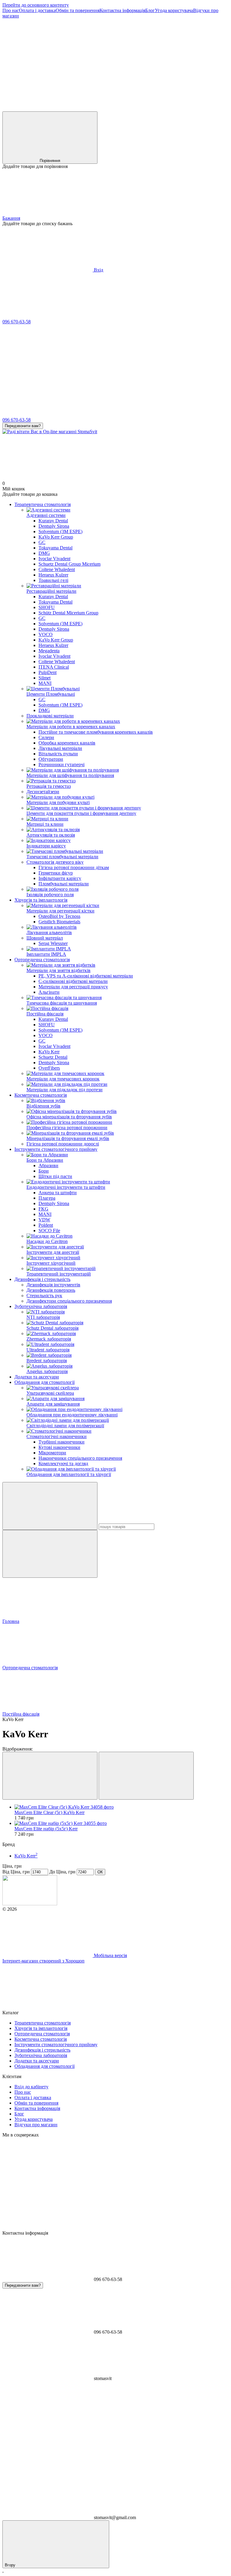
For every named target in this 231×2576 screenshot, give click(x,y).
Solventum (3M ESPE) (60, 531)
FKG (43, 1209)
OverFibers (49, 1068)
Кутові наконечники (59, 1447)
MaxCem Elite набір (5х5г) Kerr (46, 1829)
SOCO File (49, 1231)
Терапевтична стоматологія (43, 504)
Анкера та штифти (58, 1193)
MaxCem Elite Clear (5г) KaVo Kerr (49, 1812)
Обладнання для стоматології (45, 1382)
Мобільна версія (110, 1955)
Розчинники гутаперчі (62, 764)
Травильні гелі (53, 580)
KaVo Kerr (49, 1052)
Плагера (47, 1198)
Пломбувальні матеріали (64, 884)
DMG (44, 553)
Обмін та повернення (78, 10)
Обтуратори (51, 759)
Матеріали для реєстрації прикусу (73, 987)
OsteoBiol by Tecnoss (59, 916)
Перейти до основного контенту (36, 5)
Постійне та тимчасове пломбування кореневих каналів (96, 732)
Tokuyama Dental (55, 548)
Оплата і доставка (37, 10)
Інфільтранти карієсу (60, 878)
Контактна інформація (122, 10)
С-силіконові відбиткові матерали (73, 981)
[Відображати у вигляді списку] (146, 1776)
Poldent (46, 1225)
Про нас (11, 10)
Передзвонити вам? (23, 426)
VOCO (46, 634)
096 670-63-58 (17, 322)
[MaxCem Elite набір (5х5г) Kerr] (122, 1823)
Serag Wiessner (53, 943)
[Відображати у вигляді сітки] (50, 1776)
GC (42, 542)
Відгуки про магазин (36, 2125)
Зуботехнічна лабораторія (41, 1306)
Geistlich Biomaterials (59, 922)
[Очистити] (50, 1554)
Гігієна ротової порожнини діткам (74, 867)
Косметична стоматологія (41, 1095)
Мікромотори (52, 1453)
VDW (44, 1220)
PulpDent (48, 672)
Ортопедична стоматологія (42, 960)
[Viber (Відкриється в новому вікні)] (48, 109)
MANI (45, 683)
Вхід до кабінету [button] (31, 2087)
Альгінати (49, 992)
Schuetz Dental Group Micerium (69, 564)
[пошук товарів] (50, 1506)
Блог (150, 10)
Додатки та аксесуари (37, 1377)
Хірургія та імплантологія (41, 900)
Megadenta (49, 651)
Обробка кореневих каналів (67, 743)
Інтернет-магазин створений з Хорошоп (43, 1961)
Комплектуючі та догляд (63, 1464)
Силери (46, 737)
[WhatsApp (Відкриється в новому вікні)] (138, 109)
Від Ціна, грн (16, 1872)
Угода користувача (174, 10)
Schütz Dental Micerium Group (68, 613)
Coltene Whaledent (57, 569)
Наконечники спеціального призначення (80, 1458)
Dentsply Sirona (54, 526)
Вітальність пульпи (58, 754)
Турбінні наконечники (62, 1442)
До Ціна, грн (62, 1872)
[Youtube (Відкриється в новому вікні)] (138, 62)
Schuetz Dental (53, 1057)
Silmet (45, 678)
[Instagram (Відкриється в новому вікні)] (48, 62)
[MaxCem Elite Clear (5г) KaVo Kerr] (122, 1807)
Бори (44, 1171)
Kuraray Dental (53, 521)
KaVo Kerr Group (56, 537)
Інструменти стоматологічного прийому (56, 1149)
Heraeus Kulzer (53, 575)
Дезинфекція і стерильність (42, 1279)
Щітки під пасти (55, 1176)
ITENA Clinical (54, 667)
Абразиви (48, 1165)
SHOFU (47, 607)
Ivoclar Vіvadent (54, 559)
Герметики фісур (56, 873)
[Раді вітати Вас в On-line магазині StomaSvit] (30, 1904)
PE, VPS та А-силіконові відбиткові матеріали (86, 976)
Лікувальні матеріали (60, 748)
